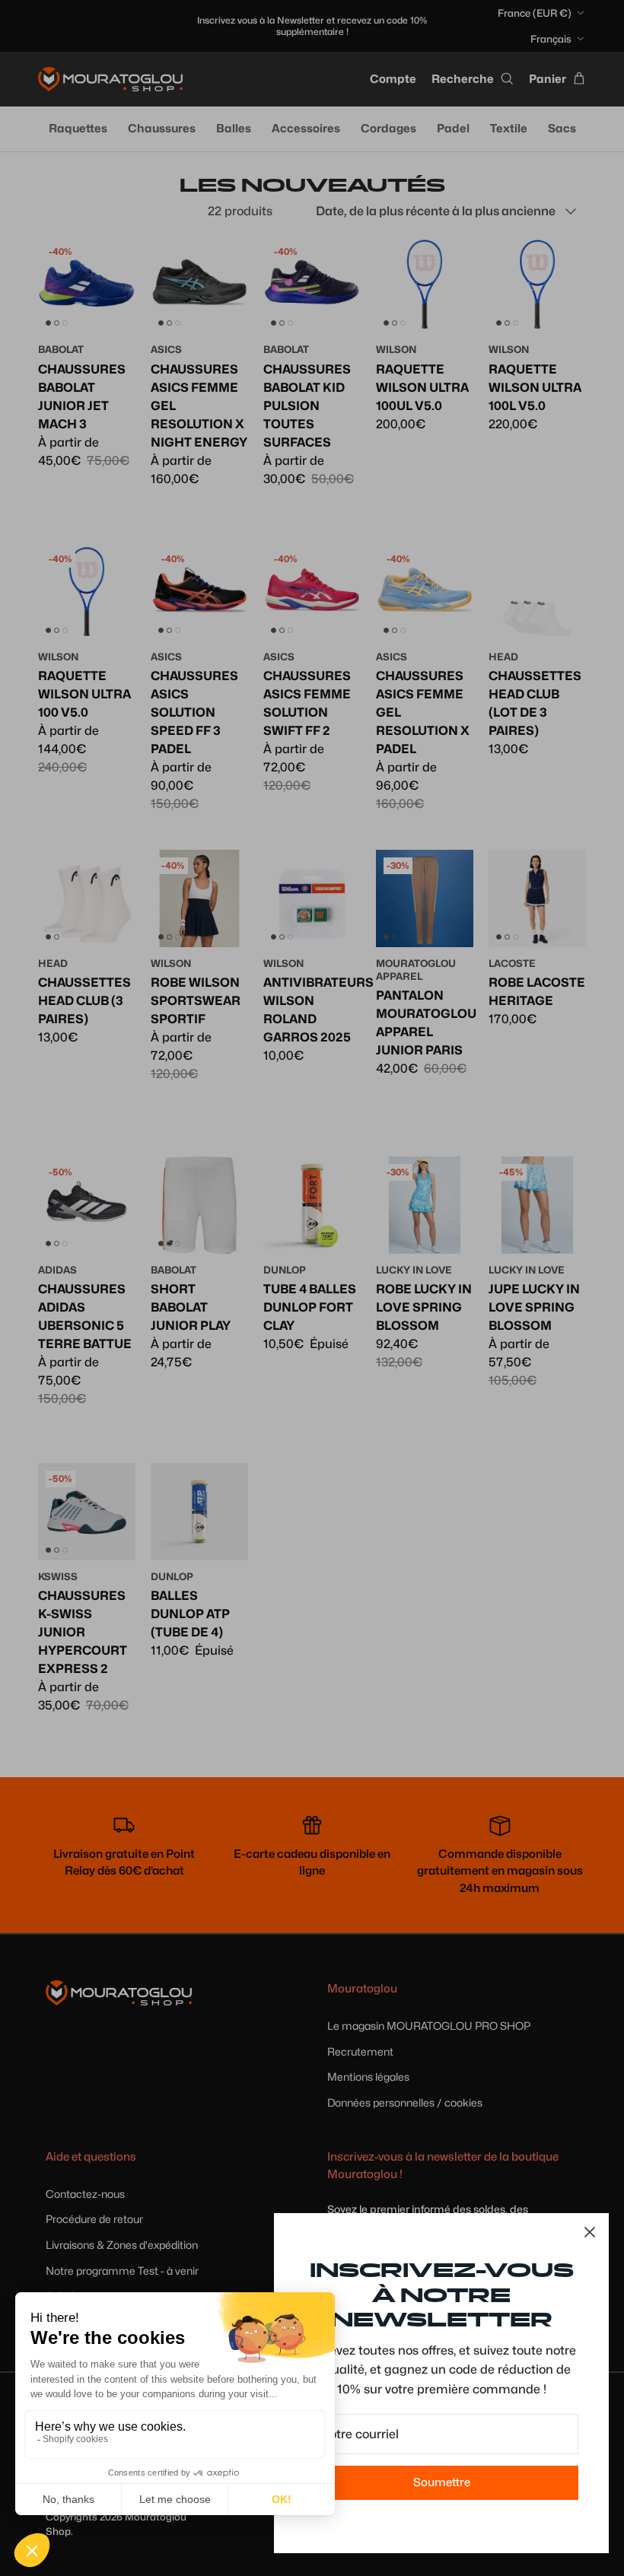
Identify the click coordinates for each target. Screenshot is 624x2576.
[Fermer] (590, 2232)
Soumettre (442, 2482)
